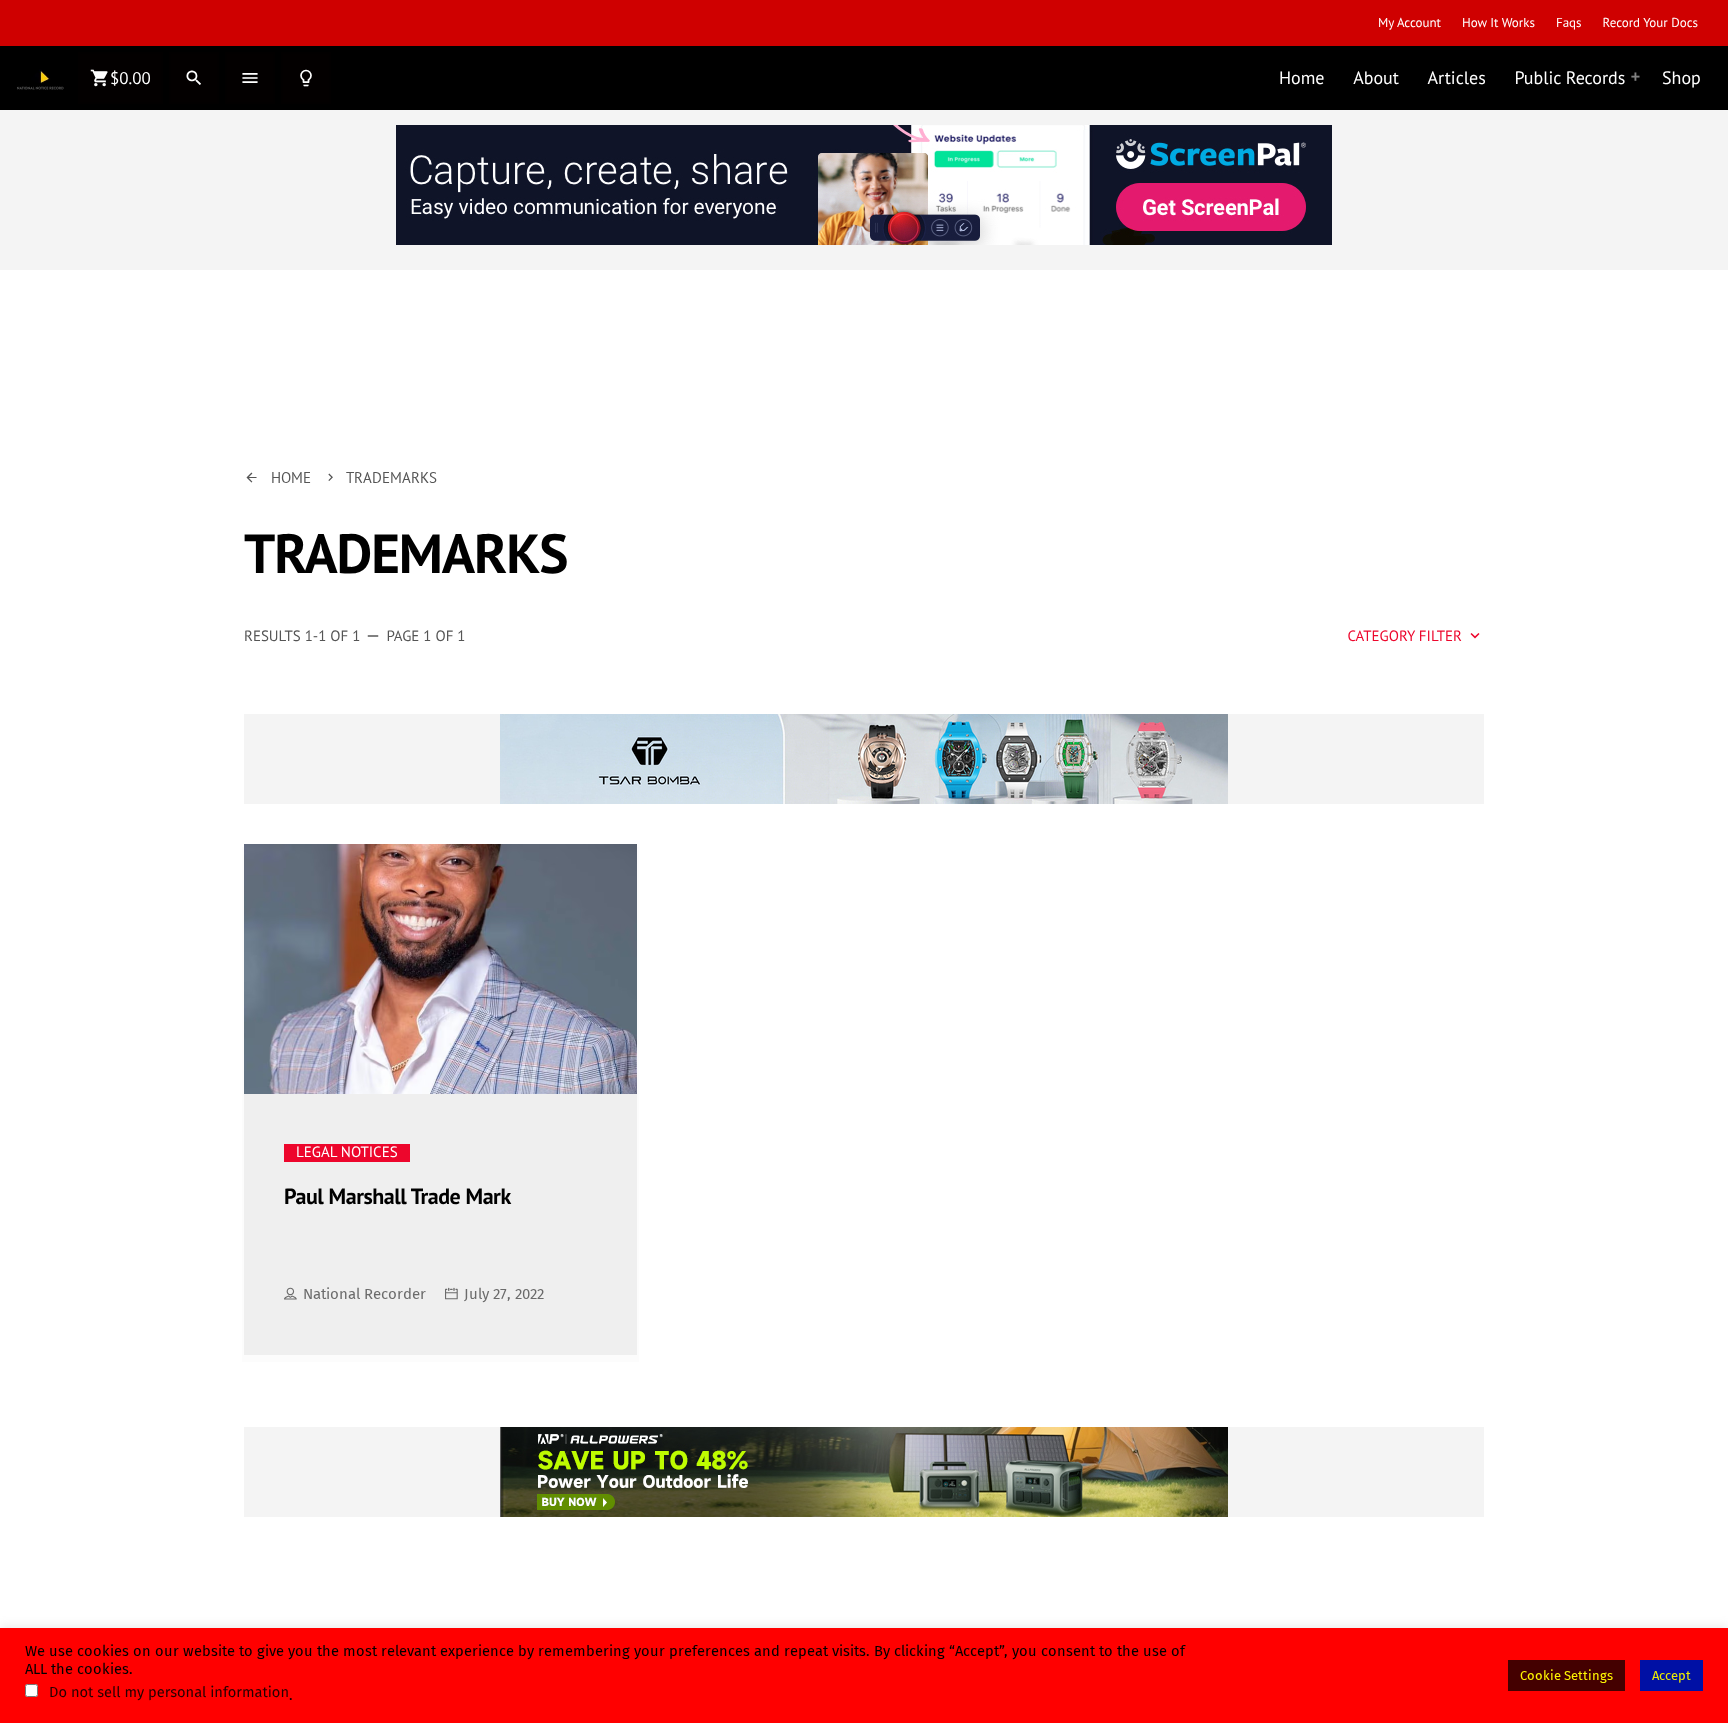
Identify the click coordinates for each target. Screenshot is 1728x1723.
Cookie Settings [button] (1566, 1675)
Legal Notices (347, 1153)
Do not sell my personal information (169, 1692)
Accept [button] (1671, 1675)
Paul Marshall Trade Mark (397, 1197)
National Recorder (364, 1294)
